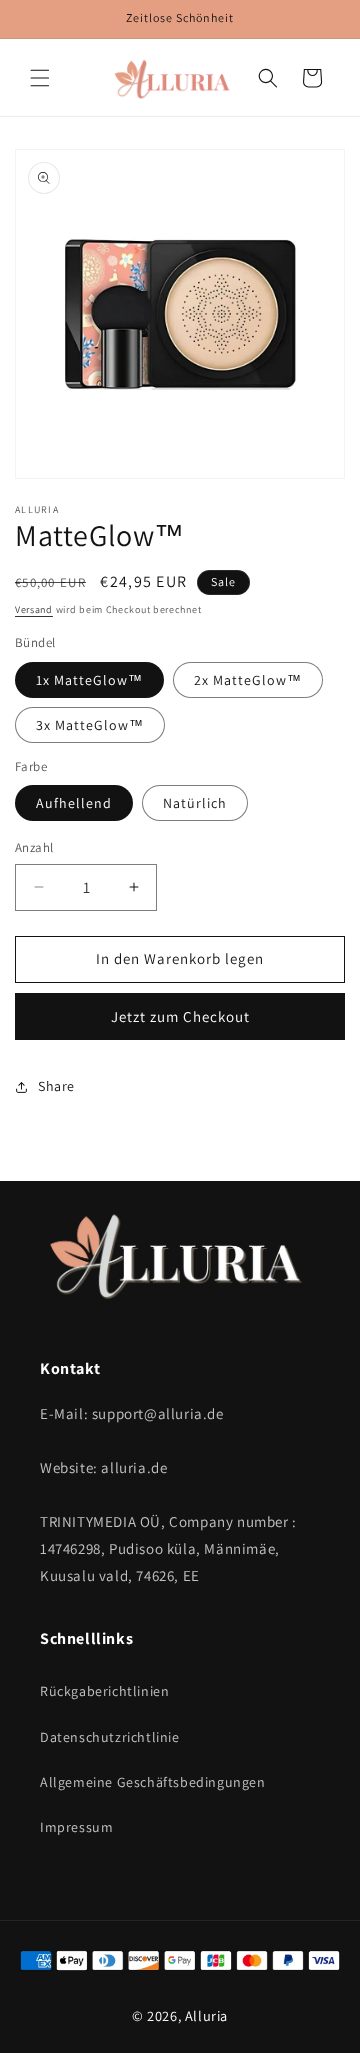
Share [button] (56, 1086)
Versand (34, 609)
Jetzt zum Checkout (180, 1016)
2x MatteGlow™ (248, 680)
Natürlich (195, 803)
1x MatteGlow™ (89, 680)
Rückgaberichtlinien (104, 1691)
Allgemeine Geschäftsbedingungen (153, 1782)
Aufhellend (74, 803)
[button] (40, 78)
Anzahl (34, 847)
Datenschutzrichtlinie (110, 1737)
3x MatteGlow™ (90, 725)
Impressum (76, 1827)
